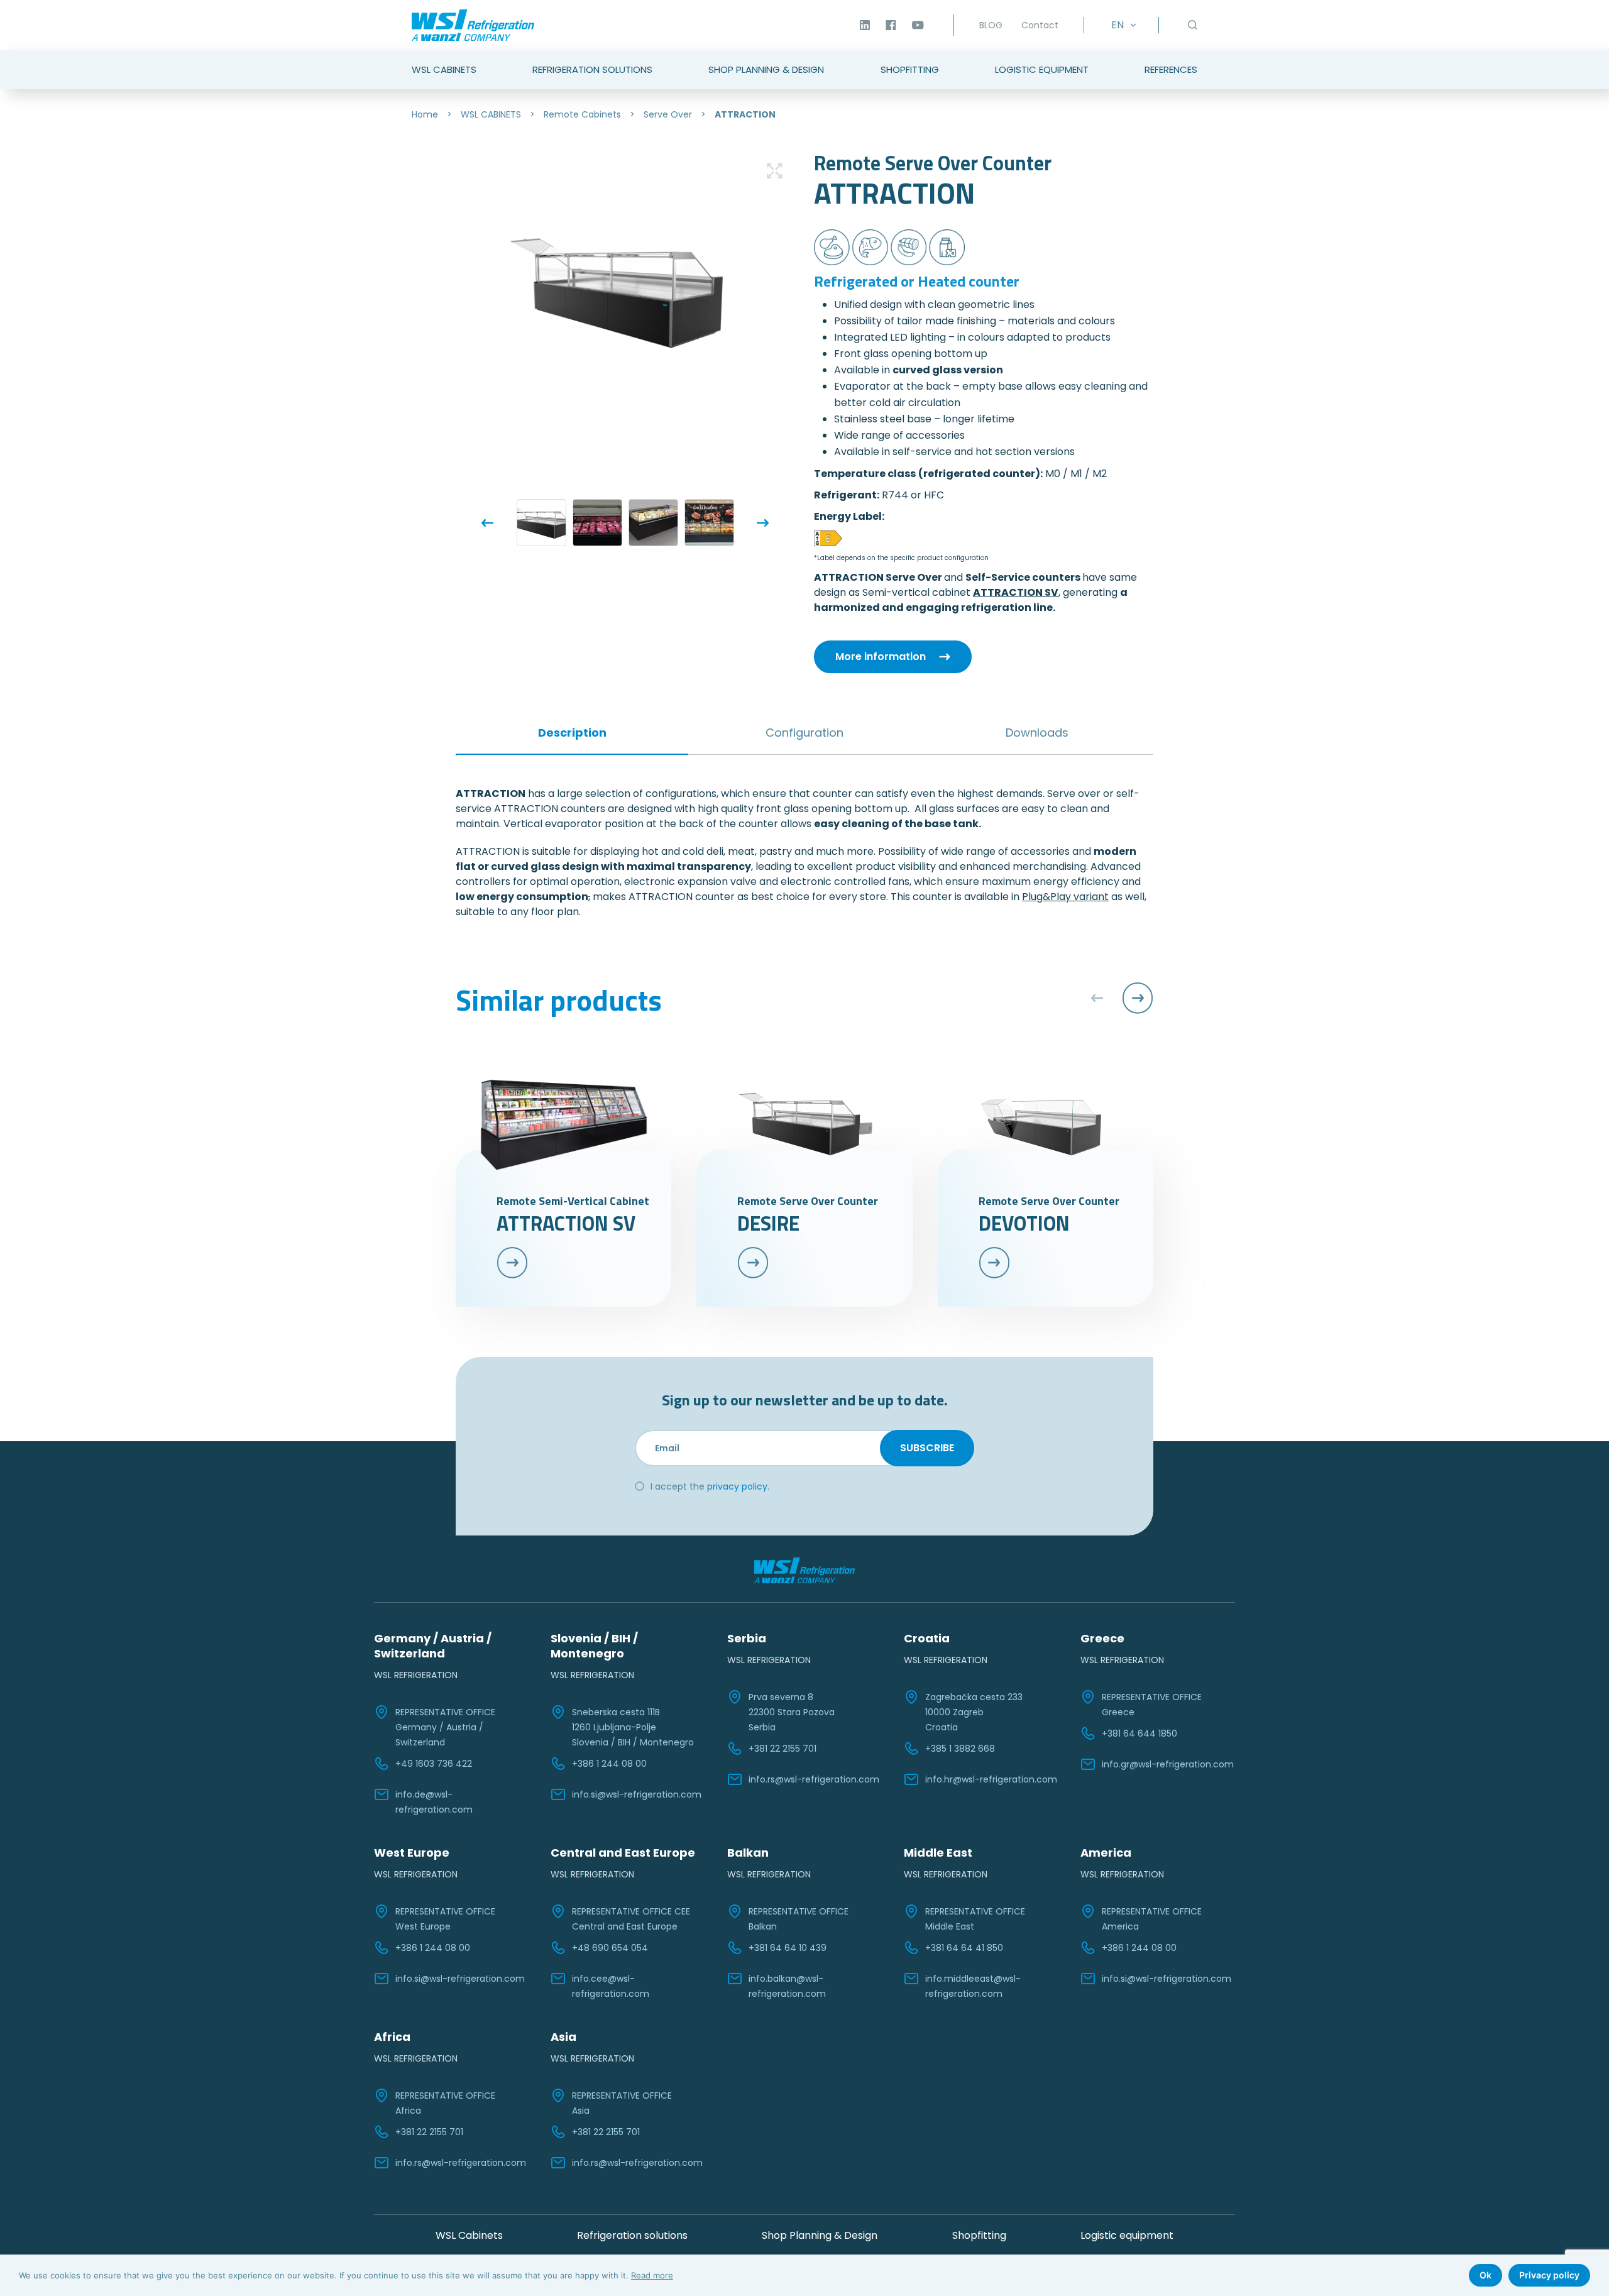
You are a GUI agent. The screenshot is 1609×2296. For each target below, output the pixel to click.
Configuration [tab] (804, 733)
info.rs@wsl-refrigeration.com (814, 1779)
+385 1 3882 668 (960, 1749)
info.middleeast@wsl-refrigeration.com (973, 1986)
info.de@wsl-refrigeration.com (434, 1802)
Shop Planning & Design (766, 69)
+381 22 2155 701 (783, 1749)
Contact (1040, 25)
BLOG (991, 25)
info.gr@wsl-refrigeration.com (1168, 1764)
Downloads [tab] (1037, 733)
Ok (1485, 2275)
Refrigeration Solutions (592, 69)
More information (881, 656)
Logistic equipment (1127, 2235)
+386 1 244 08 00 (609, 1764)
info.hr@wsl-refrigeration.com (991, 1779)
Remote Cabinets (582, 114)
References (1171, 69)
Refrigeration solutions (632, 2235)
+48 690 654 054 (610, 1948)
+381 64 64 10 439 (788, 1948)
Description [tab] (572, 733)
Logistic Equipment (1042, 69)
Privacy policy (1549, 2275)
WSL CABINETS (491, 114)
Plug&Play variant (1065, 897)
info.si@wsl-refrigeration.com (637, 1794)
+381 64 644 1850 (1139, 1733)
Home (425, 114)
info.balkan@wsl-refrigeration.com (787, 1986)
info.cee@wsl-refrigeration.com (611, 1986)
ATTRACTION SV (1016, 592)
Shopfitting (910, 69)
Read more (652, 2275)
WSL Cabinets (444, 69)
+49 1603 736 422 (434, 1764)
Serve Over (668, 114)
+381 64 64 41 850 (964, 1948)
